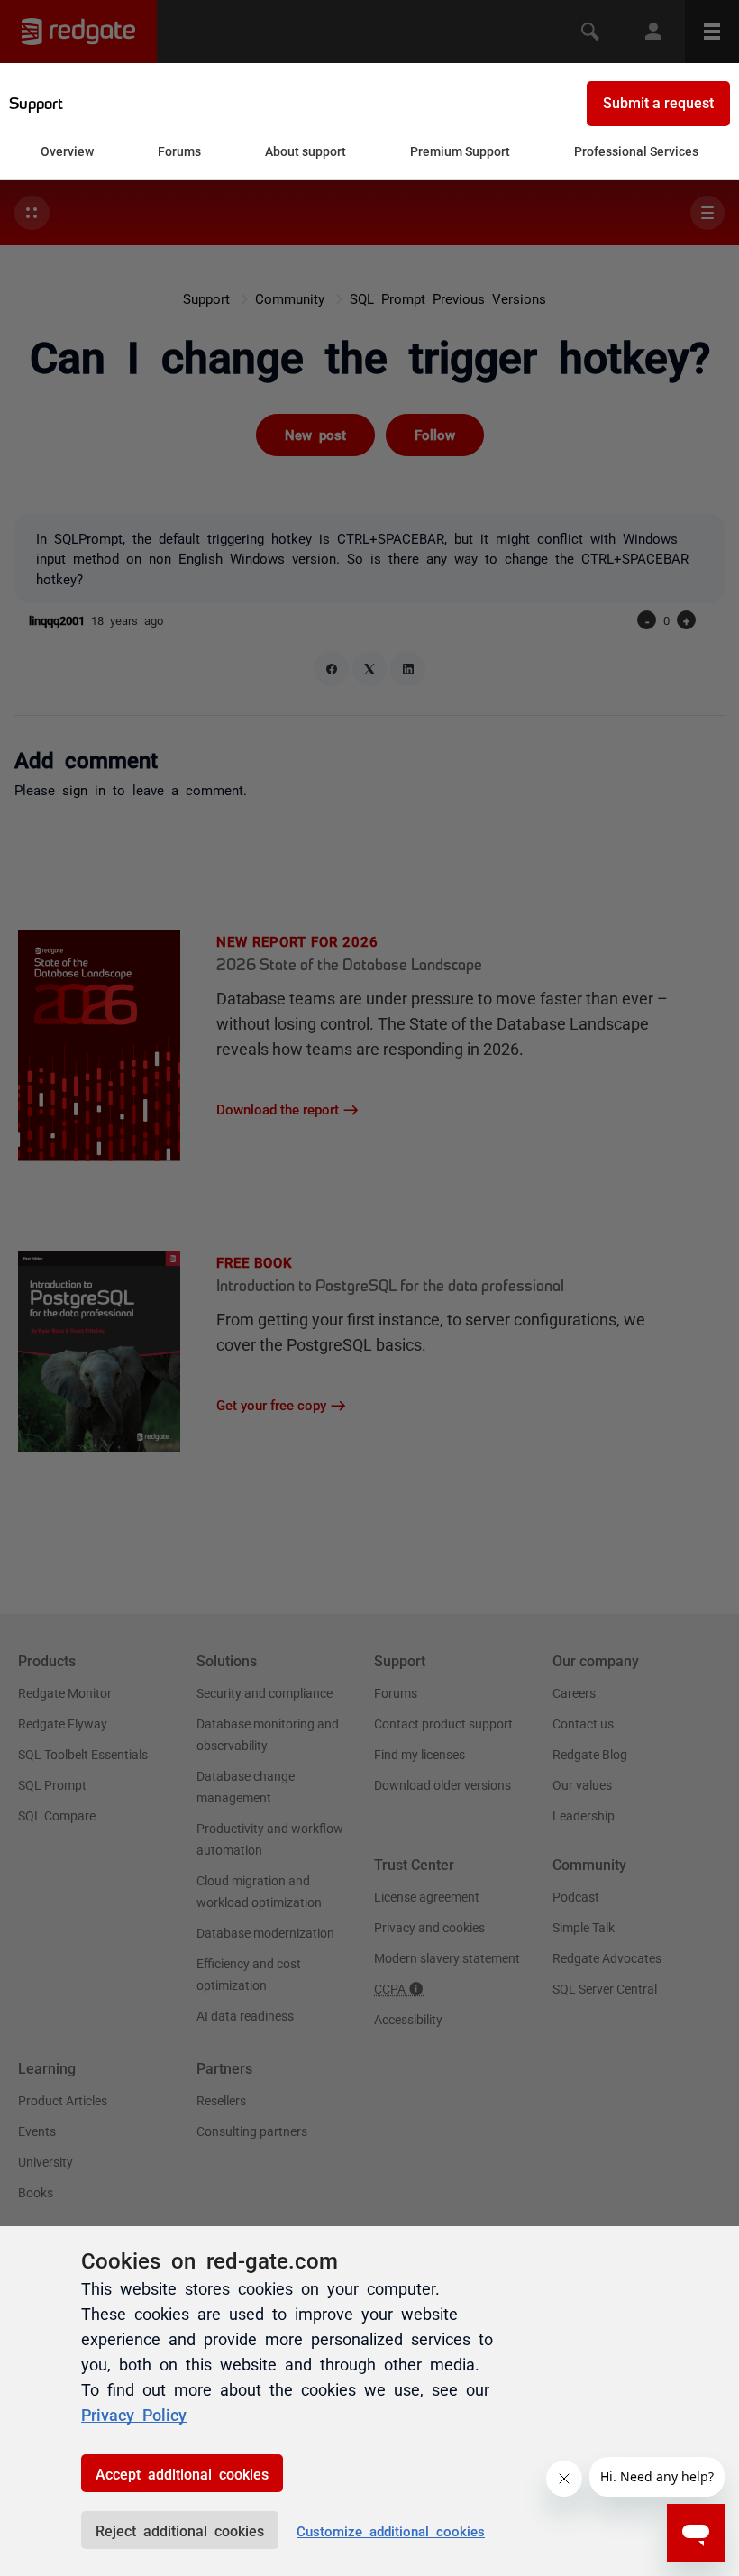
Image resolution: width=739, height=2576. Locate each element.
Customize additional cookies (391, 2530)
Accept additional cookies (182, 2473)
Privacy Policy (134, 2414)
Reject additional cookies (180, 2530)
